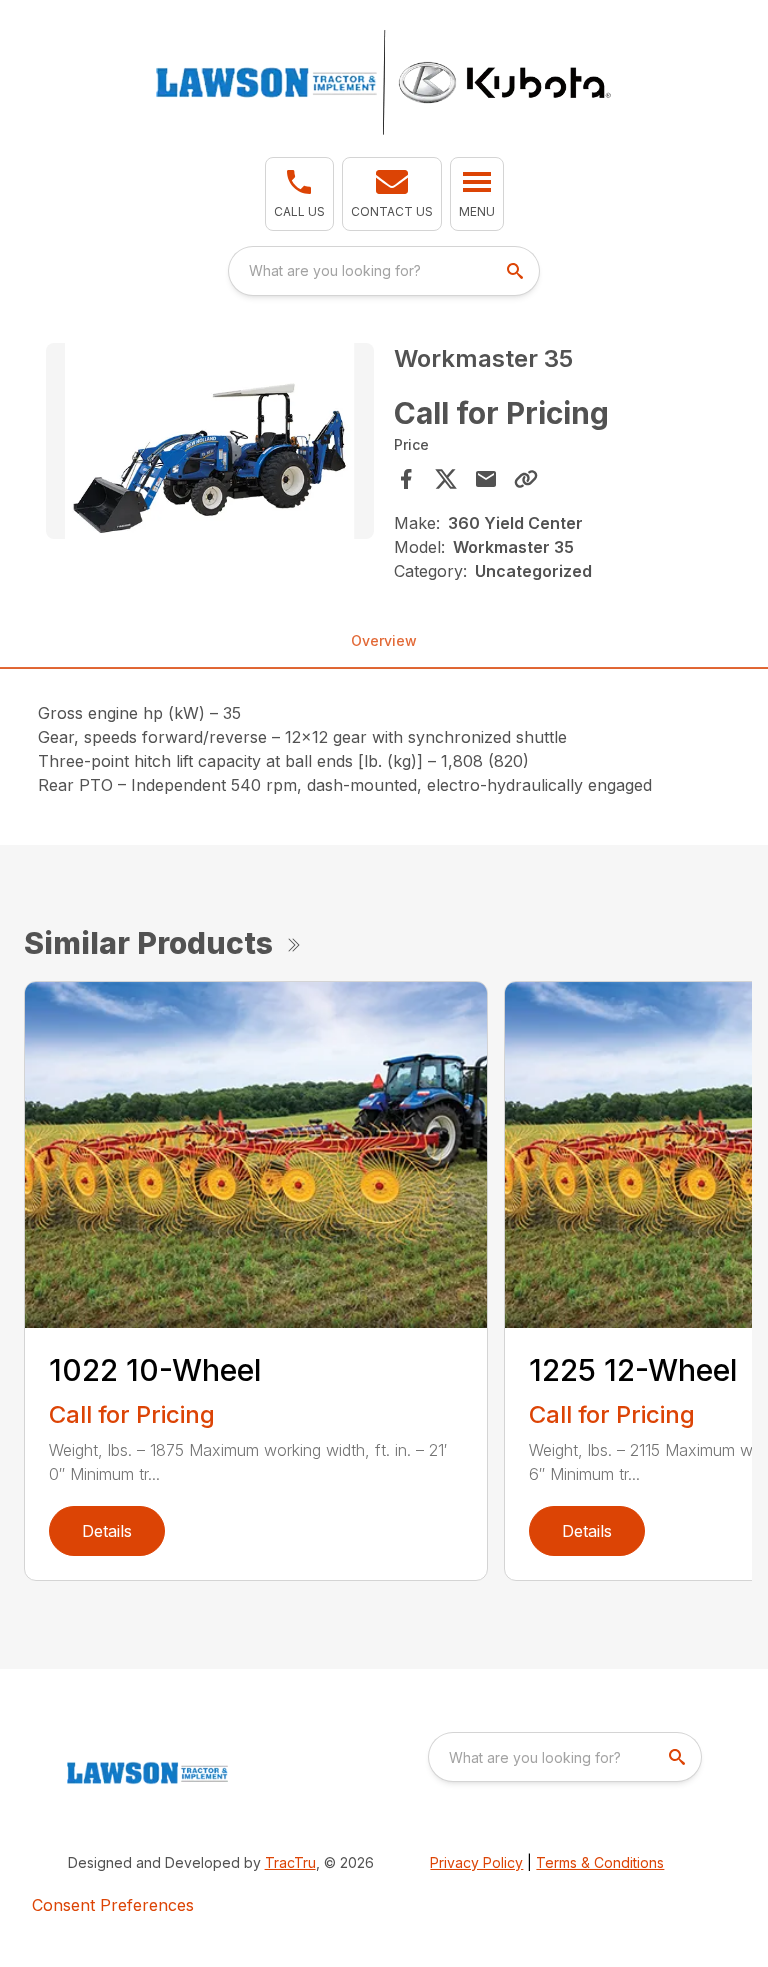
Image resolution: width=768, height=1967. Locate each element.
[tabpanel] (210, 444)
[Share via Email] (486, 479)
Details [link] (107, 1531)
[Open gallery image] (210, 441)
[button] (299, 194)
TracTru (290, 1862)
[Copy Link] (526, 479)
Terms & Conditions (600, 1862)
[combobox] (384, 271)
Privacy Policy (476, 1862)
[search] (517, 271)
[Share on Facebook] (406, 479)
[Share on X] (446, 479)
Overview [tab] (384, 640)
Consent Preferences (113, 1905)
